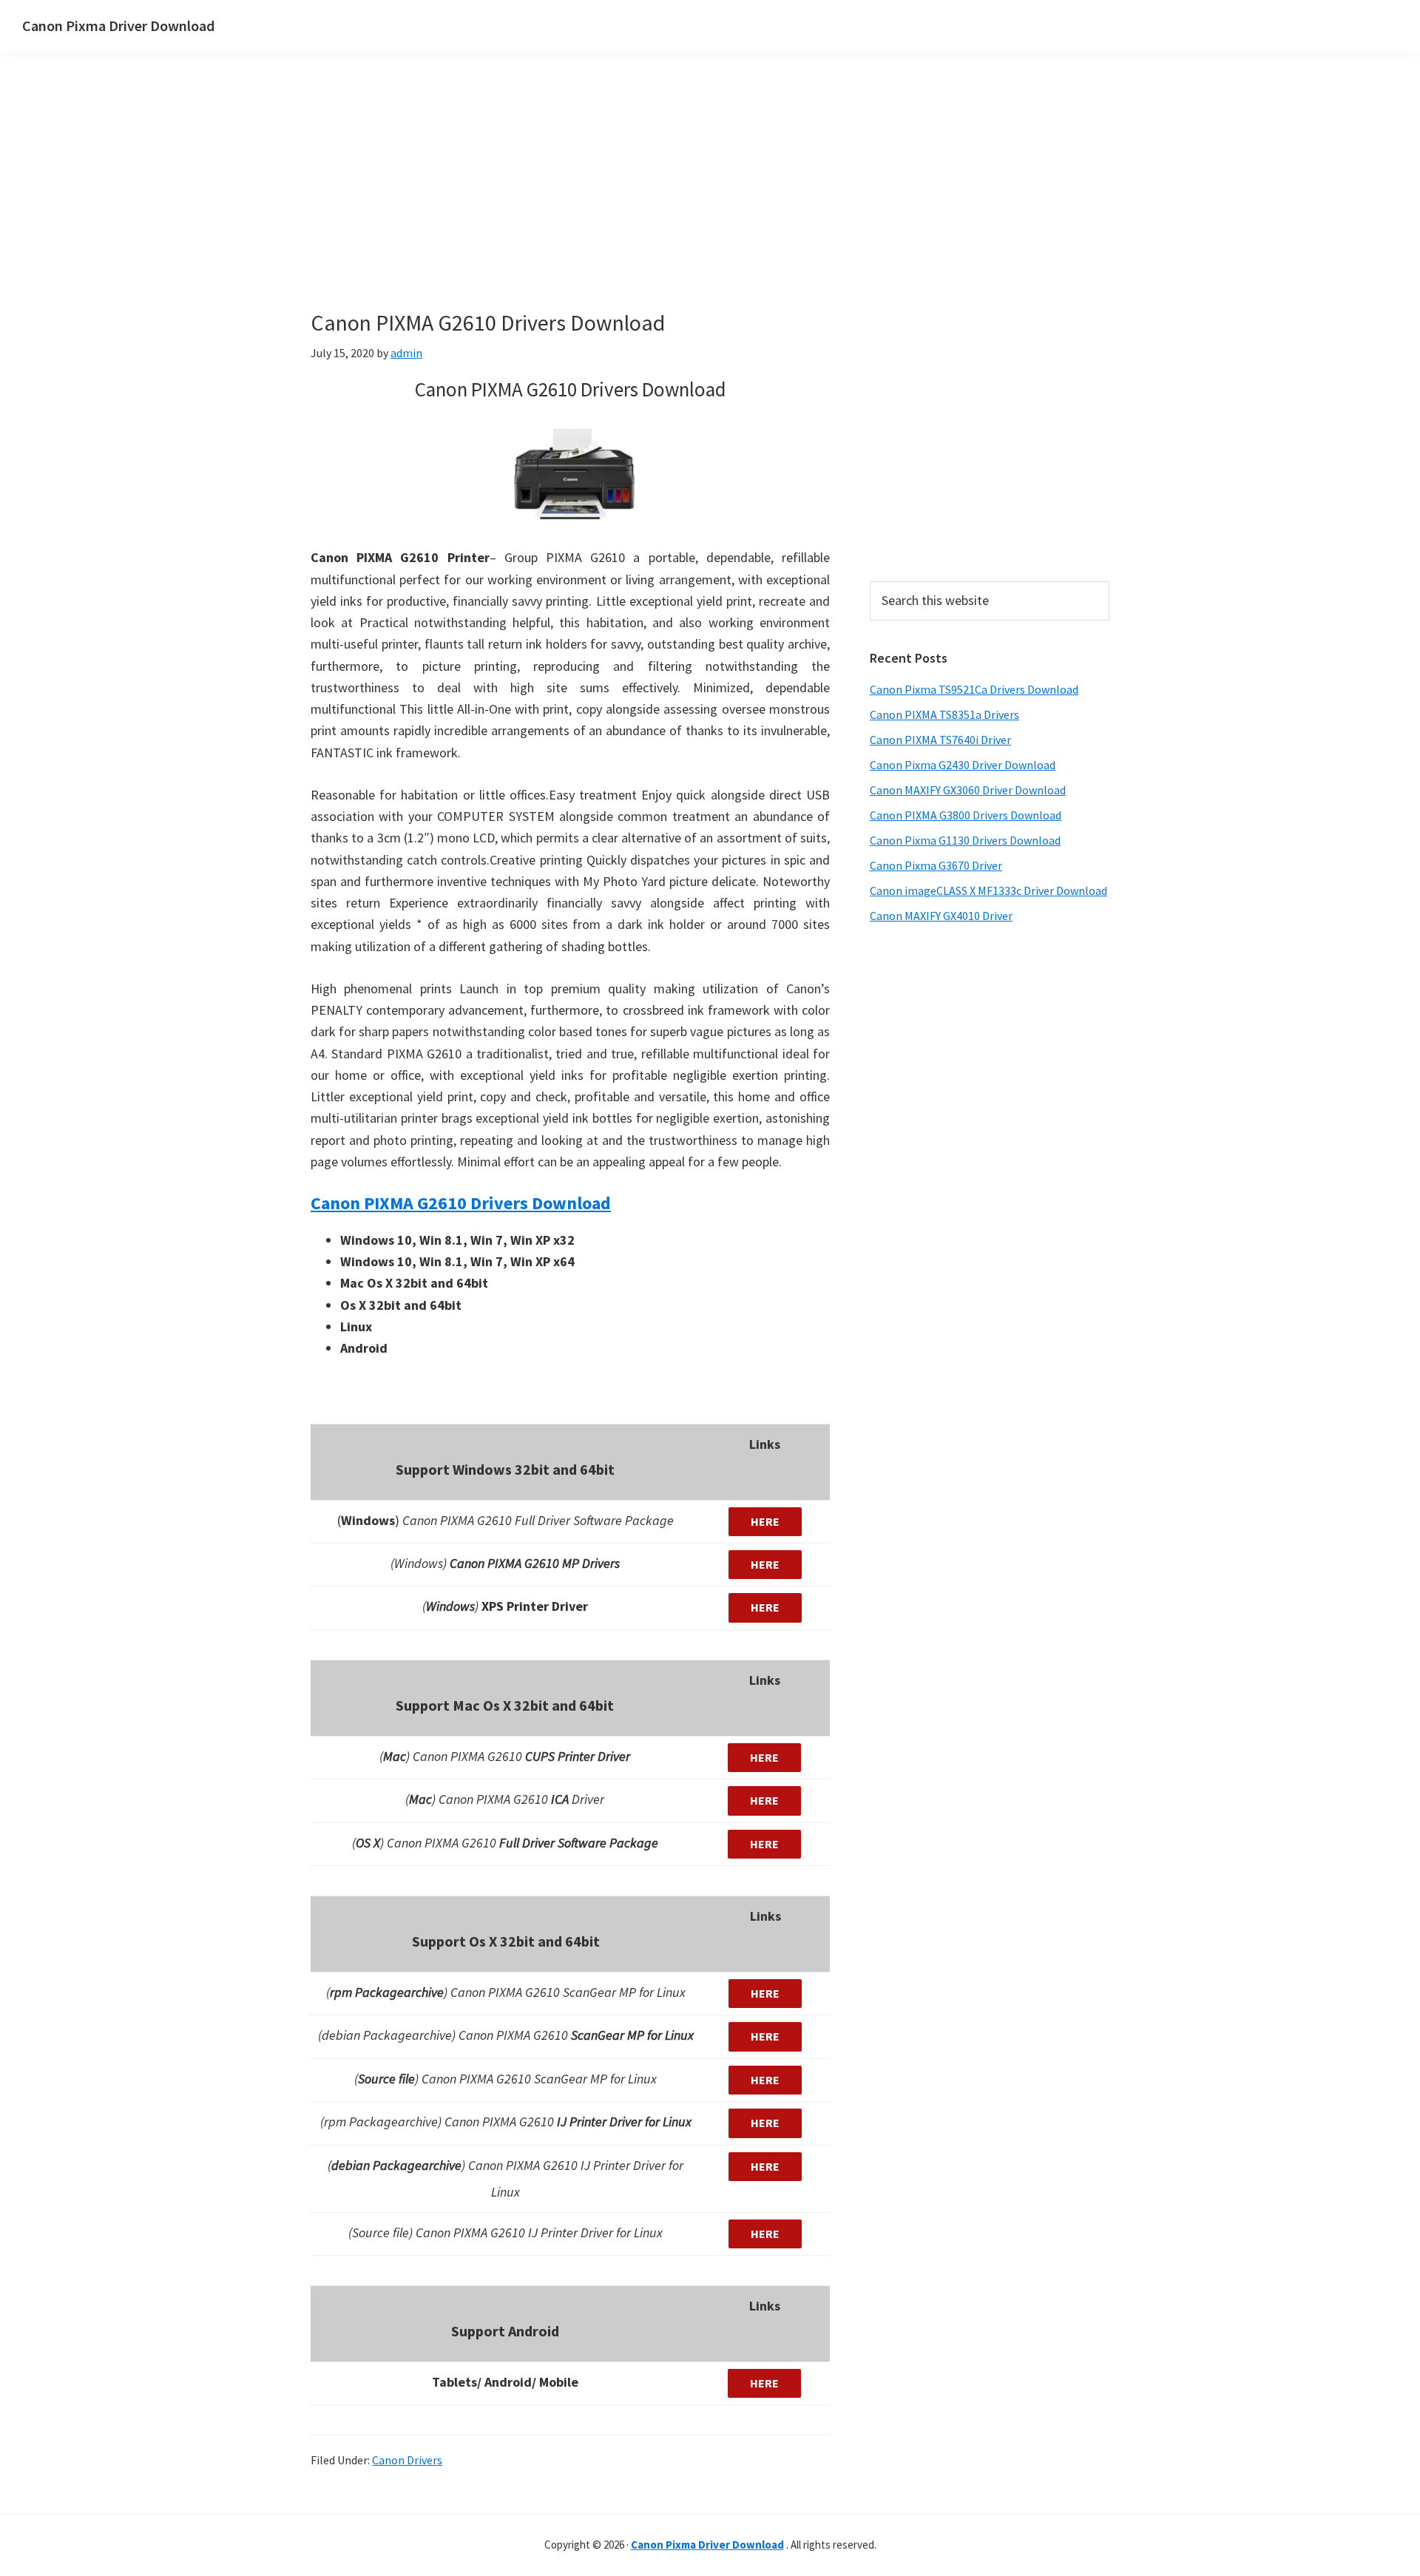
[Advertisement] (636, 206)
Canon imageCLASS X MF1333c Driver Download (988, 890)
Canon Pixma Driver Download (118, 26)
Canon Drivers (407, 2460)
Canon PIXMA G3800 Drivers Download (966, 815)
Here (765, 1521)
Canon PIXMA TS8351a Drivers (944, 714)
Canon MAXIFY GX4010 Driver (941, 916)
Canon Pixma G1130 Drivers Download (965, 840)
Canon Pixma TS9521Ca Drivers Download (974, 689)
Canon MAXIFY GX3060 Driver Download (968, 790)
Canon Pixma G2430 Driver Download (963, 765)
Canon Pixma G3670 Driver (936, 865)
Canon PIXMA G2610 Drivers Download (461, 1203)
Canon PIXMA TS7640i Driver (940, 740)
